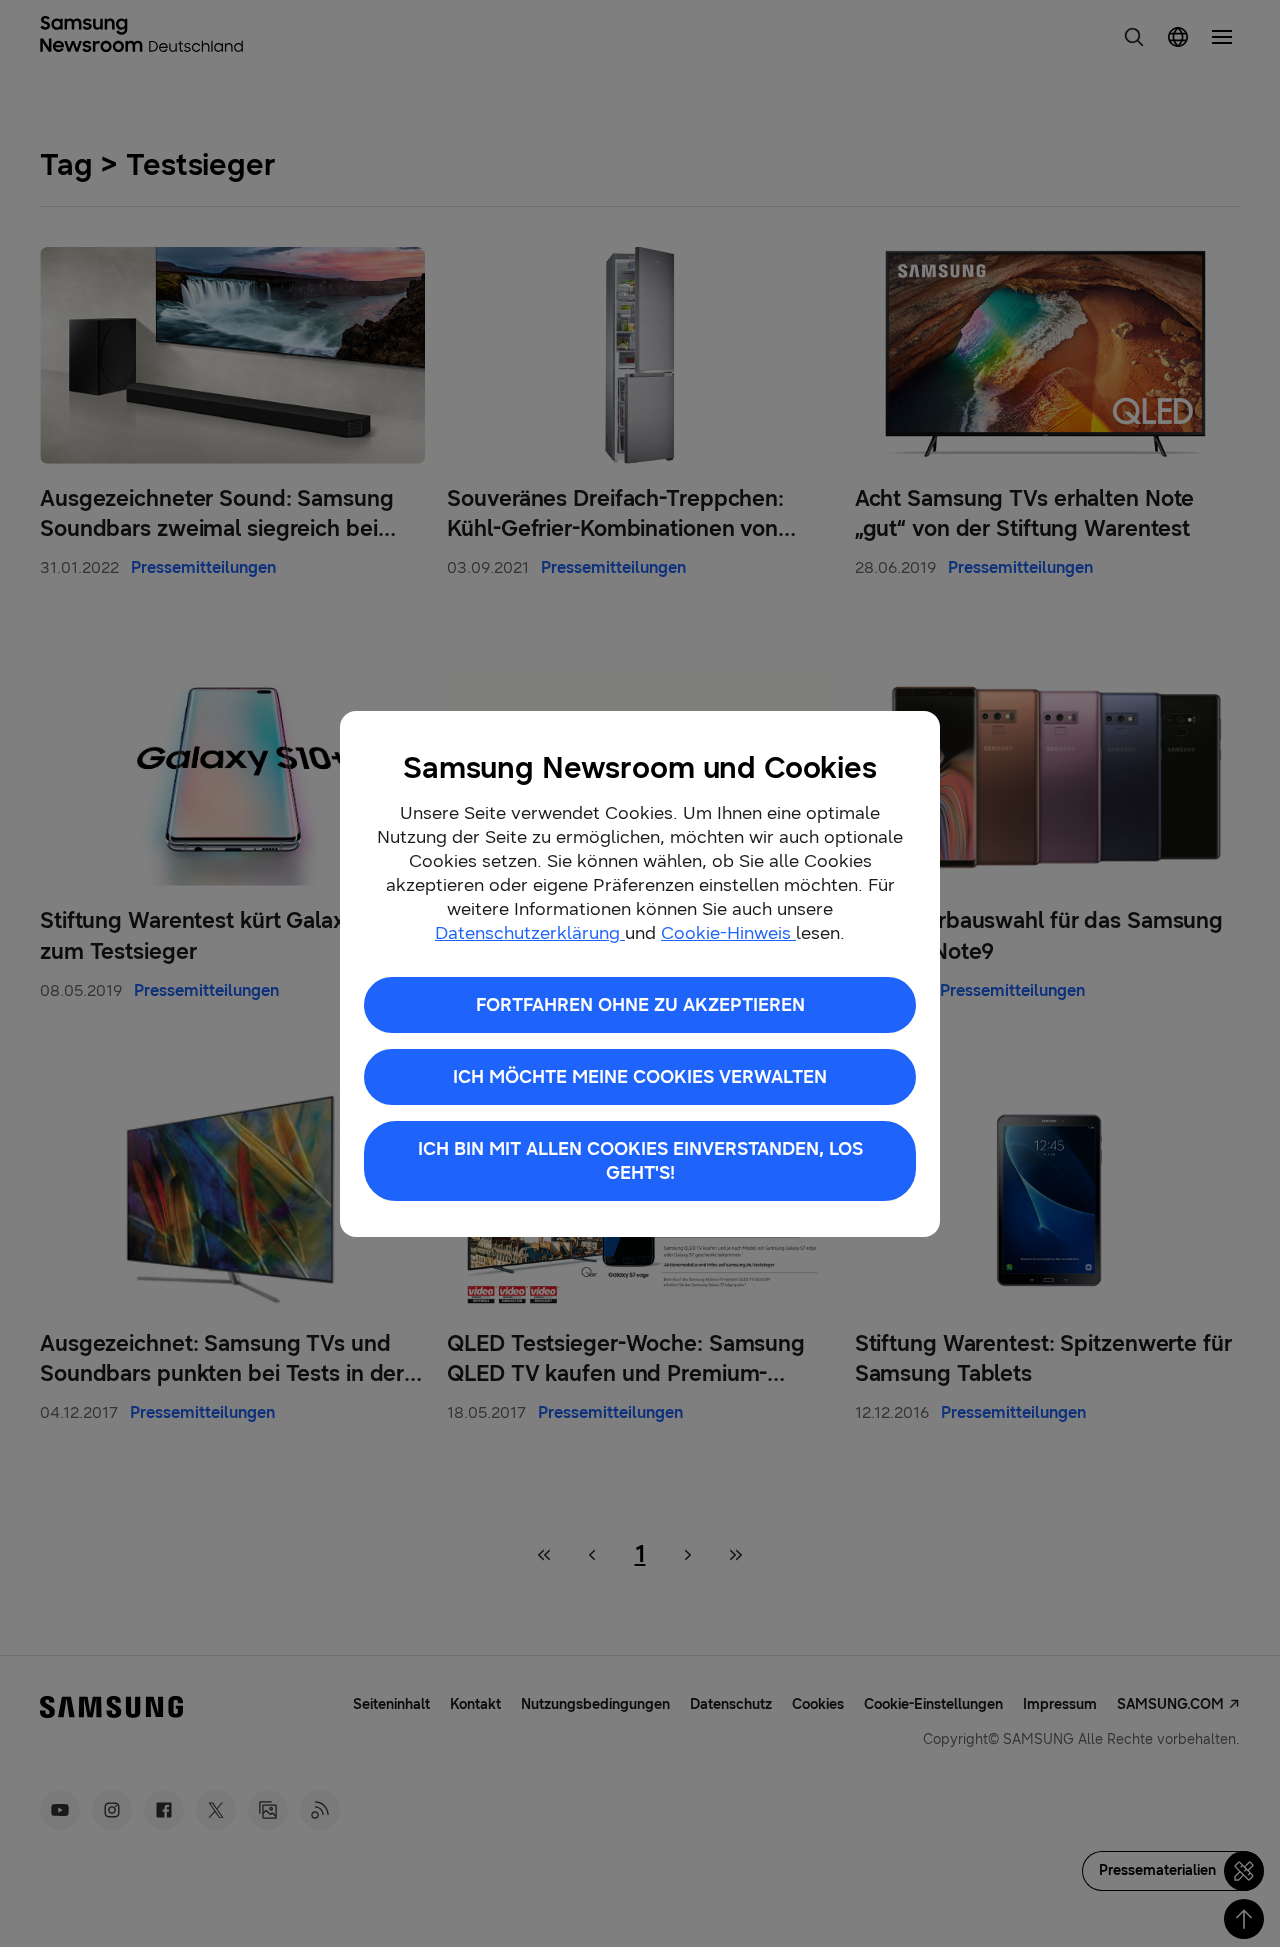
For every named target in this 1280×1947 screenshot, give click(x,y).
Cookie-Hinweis (728, 933)
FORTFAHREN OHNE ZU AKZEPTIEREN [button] (640, 1005)
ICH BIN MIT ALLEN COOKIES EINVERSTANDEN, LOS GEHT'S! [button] (640, 1161)
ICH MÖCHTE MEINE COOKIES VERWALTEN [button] (640, 1077)
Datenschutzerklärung (530, 933)
